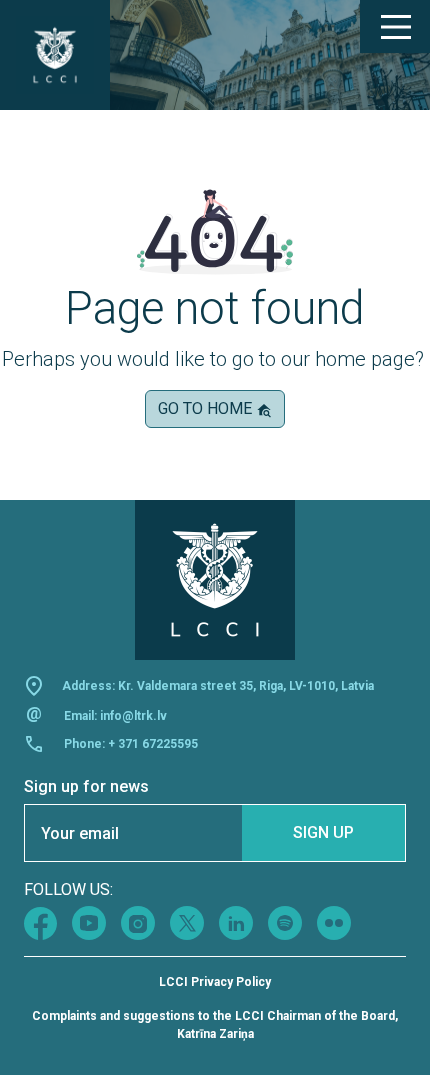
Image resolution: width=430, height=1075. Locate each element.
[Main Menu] (395, 27)
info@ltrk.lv (133, 716)
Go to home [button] (207, 408)
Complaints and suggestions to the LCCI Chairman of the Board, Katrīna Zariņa (215, 1025)
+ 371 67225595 (153, 744)
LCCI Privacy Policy (215, 982)
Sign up (323, 832)
